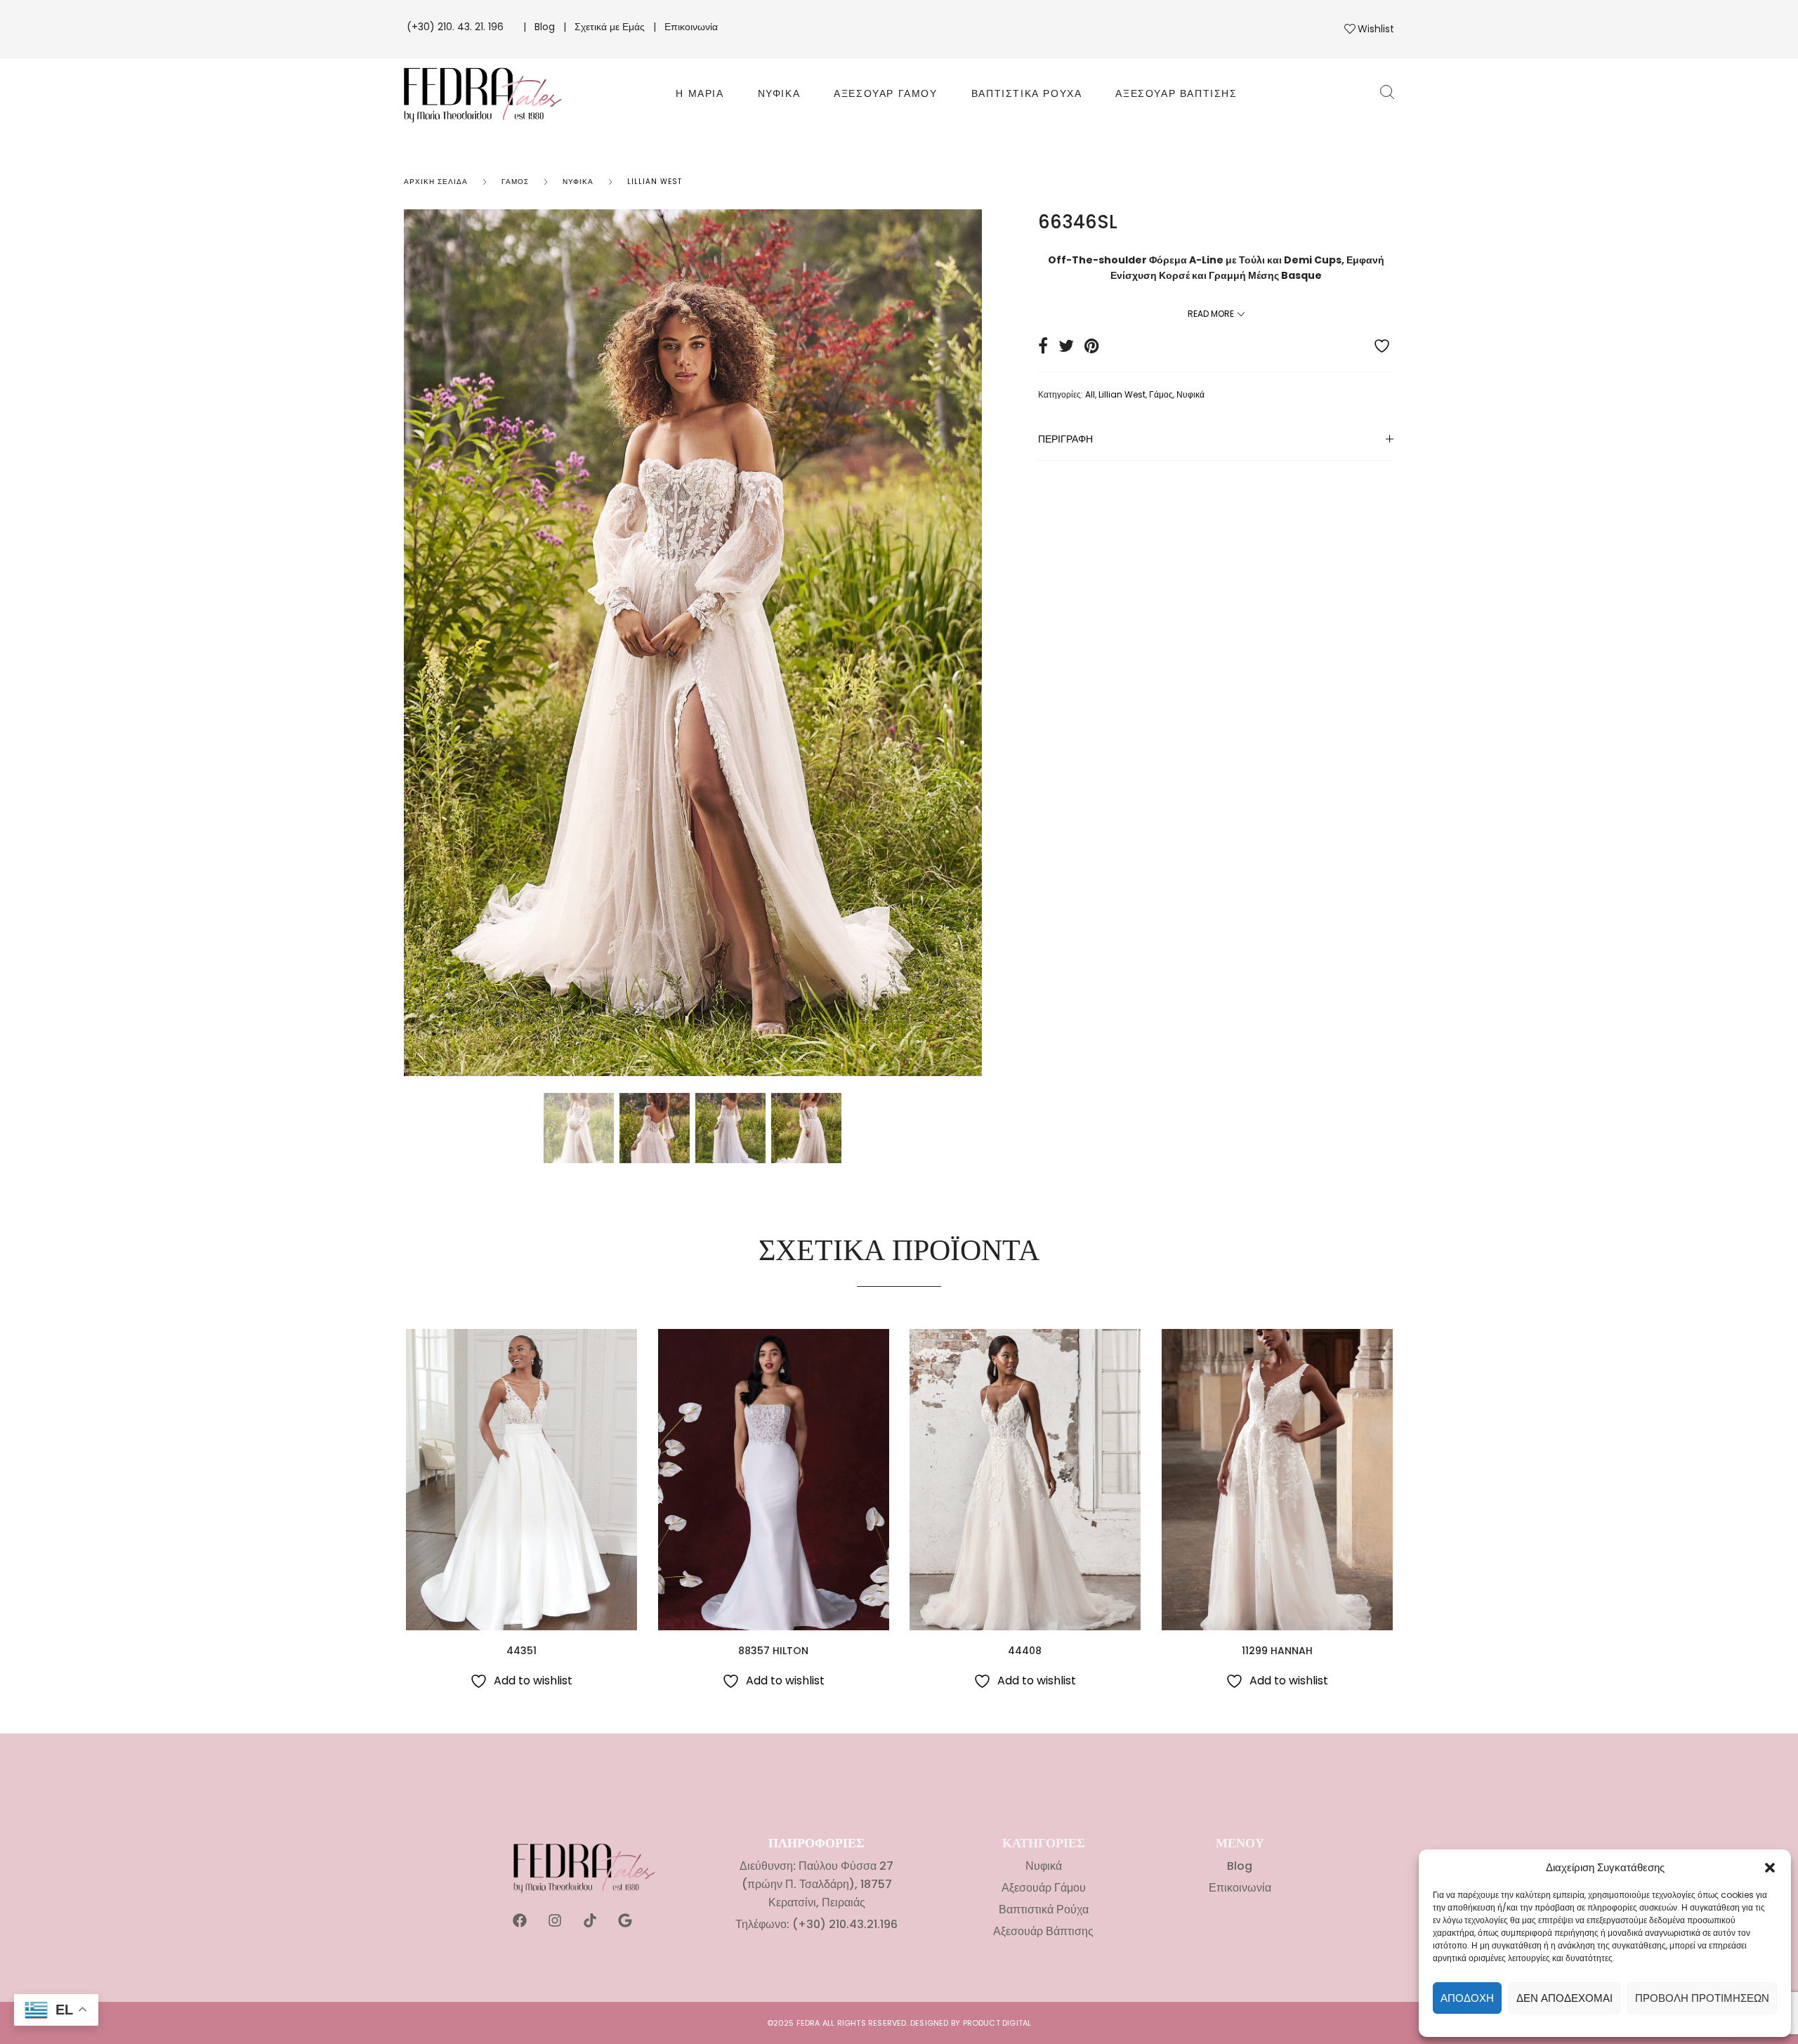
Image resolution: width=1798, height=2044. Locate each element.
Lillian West (655, 182)
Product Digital (997, 2023)
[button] (1770, 1868)
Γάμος (515, 182)
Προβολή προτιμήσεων (1702, 1998)
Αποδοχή (1467, 1998)
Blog (545, 27)
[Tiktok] (590, 1920)
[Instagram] (555, 1920)
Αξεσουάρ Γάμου (885, 93)
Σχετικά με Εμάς (610, 27)
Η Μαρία (700, 93)
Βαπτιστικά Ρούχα (1027, 93)
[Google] (625, 1920)
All (1090, 394)
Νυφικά (779, 93)
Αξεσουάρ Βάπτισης (1176, 93)
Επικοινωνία (691, 27)
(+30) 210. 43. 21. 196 (457, 27)
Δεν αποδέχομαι (1564, 1998)
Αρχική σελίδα (436, 182)
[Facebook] (520, 1920)
